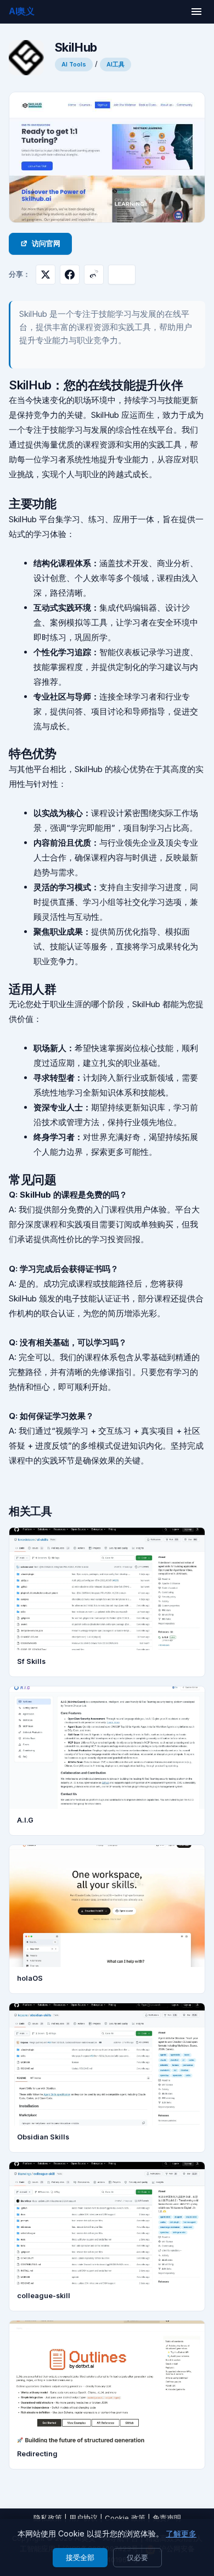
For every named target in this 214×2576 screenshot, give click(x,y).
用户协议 (83, 2518)
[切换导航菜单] (196, 12)
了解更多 (181, 2533)
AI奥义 (22, 11)
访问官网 (46, 244)
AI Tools (74, 64)
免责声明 (167, 2518)
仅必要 (137, 2557)
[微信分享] (122, 275)
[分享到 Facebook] (70, 275)
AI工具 (116, 64)
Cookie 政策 (125, 2518)
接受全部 (80, 2557)
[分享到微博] (94, 275)
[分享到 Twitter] (46, 275)
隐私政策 (48, 2518)
